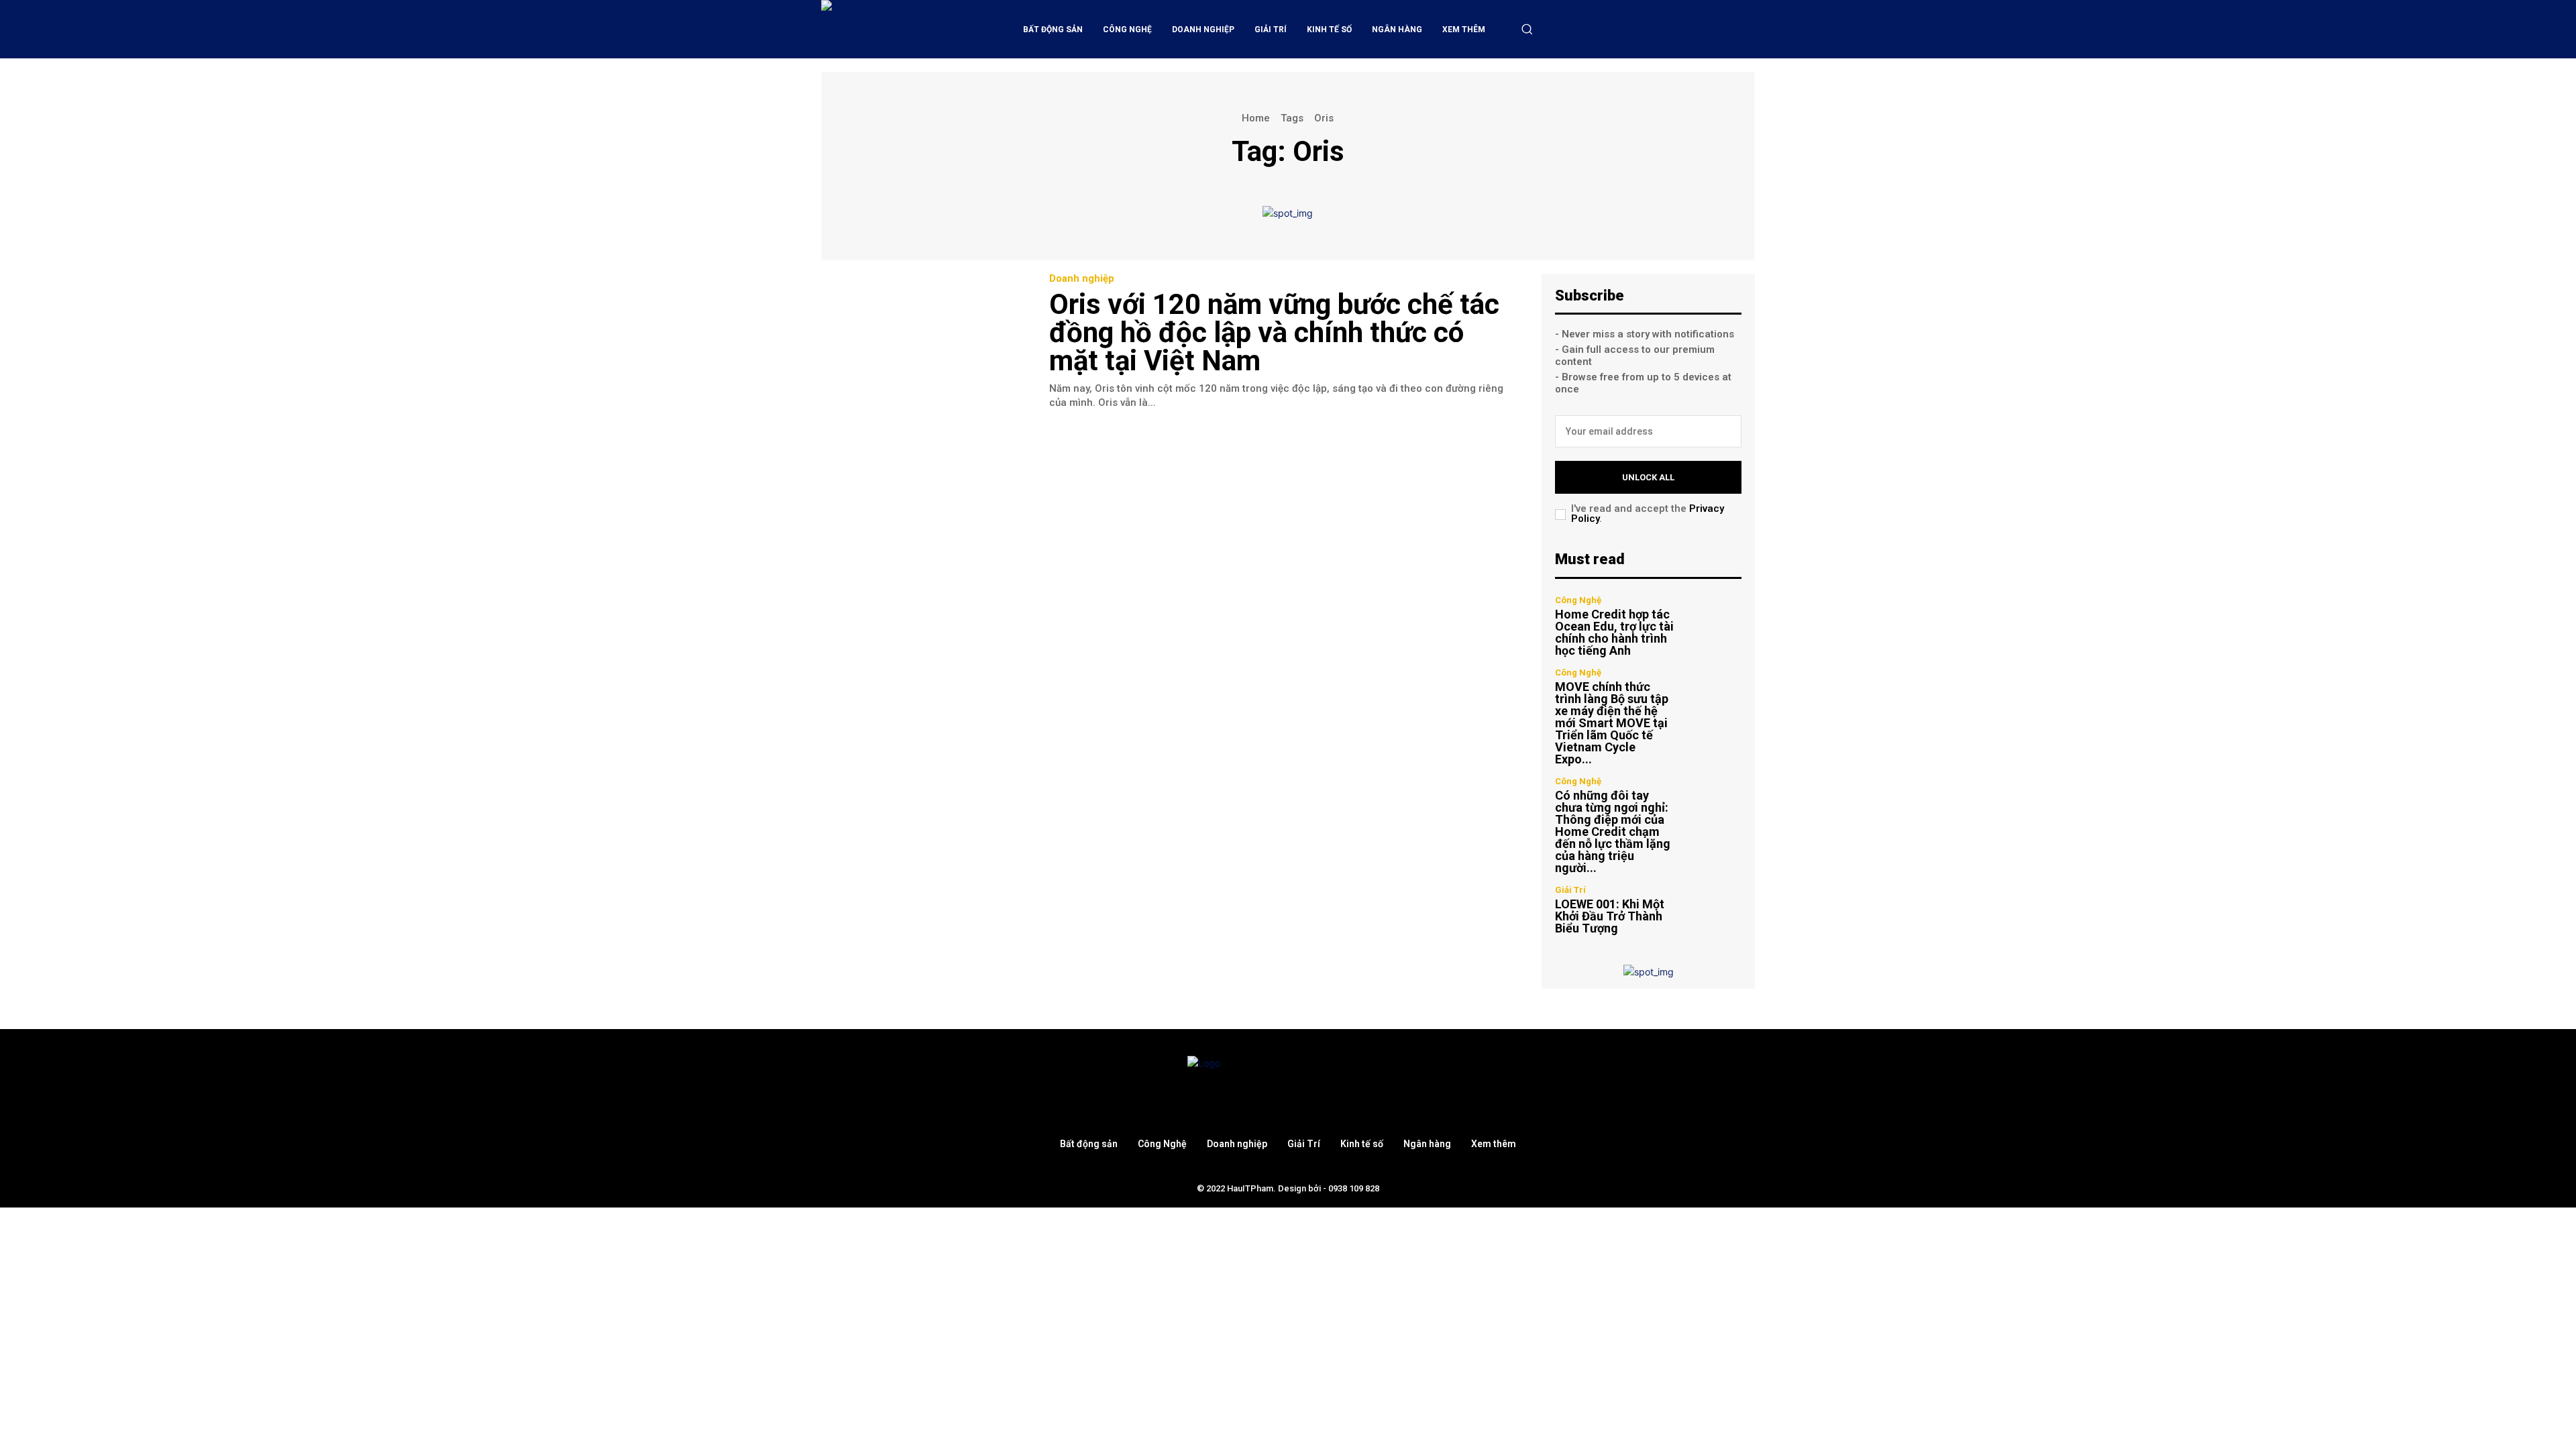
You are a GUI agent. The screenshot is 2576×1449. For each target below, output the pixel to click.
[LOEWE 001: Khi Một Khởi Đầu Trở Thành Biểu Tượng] (1714, 910)
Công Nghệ (1578, 600)
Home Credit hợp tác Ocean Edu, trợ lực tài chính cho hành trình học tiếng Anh (1614, 632)
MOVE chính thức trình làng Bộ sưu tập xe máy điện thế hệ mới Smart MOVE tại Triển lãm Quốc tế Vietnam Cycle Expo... (1612, 723)
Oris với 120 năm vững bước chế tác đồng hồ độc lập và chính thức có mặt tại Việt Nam (1274, 332)
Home (1256, 118)
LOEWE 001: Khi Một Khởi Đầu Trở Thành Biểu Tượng (1610, 916)
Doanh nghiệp (1082, 279)
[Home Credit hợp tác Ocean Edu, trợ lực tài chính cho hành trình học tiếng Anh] (1714, 624)
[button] (1527, 29)
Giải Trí (1570, 890)
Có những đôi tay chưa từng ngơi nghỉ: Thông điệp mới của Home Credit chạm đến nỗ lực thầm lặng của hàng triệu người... (1613, 831)
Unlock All (1648, 477)
